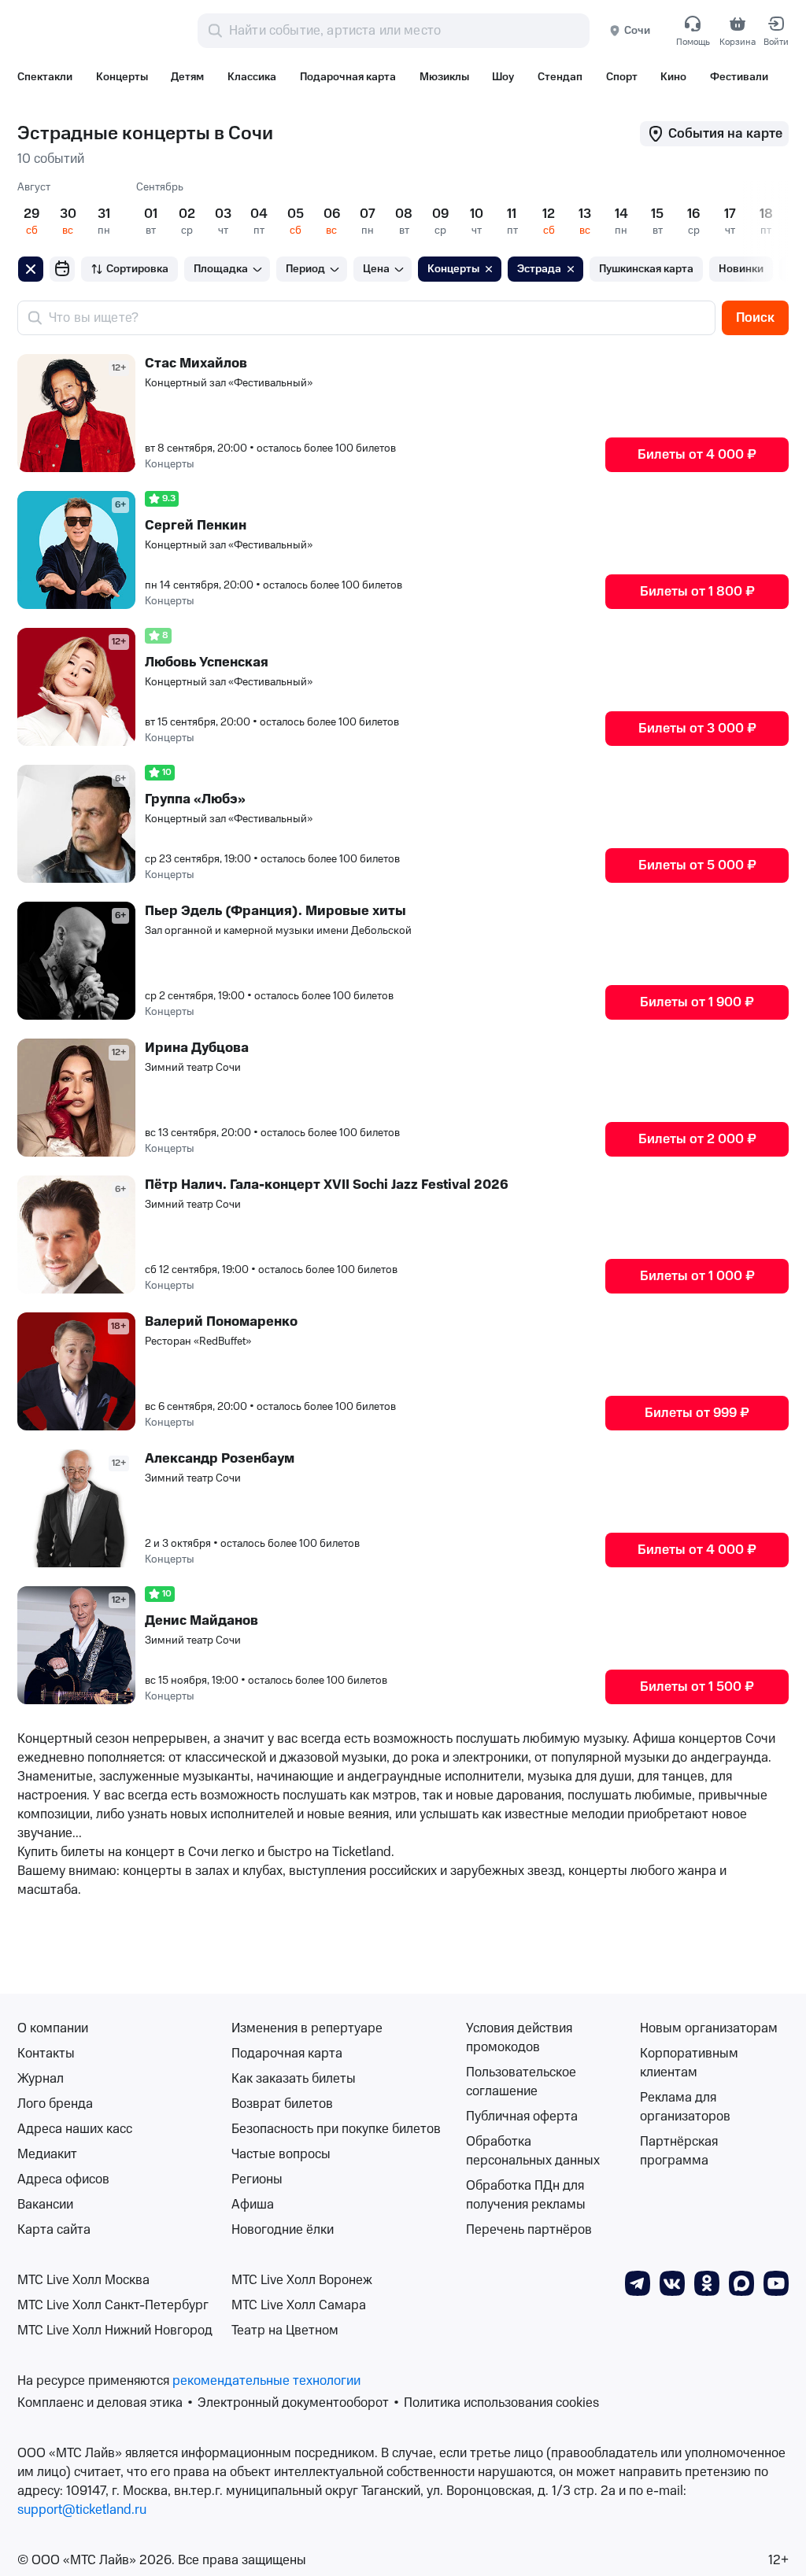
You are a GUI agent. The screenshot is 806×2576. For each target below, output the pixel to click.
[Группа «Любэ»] (76, 824)
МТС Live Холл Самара (299, 2305)
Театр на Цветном (285, 2331)
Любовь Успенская (207, 662)
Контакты (46, 2054)
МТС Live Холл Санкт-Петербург (113, 2305)
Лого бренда (55, 2104)
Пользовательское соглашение (521, 2082)
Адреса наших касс (75, 2129)
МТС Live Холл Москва (83, 2280)
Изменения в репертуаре (307, 2028)
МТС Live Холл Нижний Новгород (115, 2331)
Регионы (257, 2179)
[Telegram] (638, 2283)
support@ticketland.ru (82, 2510)
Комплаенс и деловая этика (100, 2403)
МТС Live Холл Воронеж (302, 2280)
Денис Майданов (201, 1621)
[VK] (672, 2283)
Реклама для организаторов (685, 2107)
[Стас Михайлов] (76, 413)
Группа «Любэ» (195, 799)
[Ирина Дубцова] (76, 1098)
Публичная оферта (522, 2117)
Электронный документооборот (293, 2403)
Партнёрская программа (679, 2151)
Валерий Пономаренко (221, 1322)
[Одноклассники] (707, 2283)
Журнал (41, 2079)
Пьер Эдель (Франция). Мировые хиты (275, 911)
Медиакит (47, 2154)
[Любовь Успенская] (76, 687)
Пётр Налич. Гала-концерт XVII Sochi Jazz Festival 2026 (327, 1185)
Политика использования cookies (501, 2403)
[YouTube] (776, 2283)
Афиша (253, 2205)
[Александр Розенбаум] (76, 1508)
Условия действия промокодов (519, 2038)
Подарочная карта (287, 2054)
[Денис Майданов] (76, 1645)
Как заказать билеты (294, 2079)
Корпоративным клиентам (689, 2063)
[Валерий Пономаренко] (76, 1371)
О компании (53, 2028)
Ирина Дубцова (197, 1048)
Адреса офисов (63, 2179)
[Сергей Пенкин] (76, 550)
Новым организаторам (709, 2028)
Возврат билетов (282, 2104)
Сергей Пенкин (196, 526)
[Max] (741, 2283)
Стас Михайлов (196, 364)
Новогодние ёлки (283, 2230)
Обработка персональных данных (533, 2151)
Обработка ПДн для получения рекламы (526, 2195)
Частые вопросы (281, 2154)
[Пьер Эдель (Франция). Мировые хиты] (76, 961)
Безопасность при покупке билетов (336, 2129)
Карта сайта (54, 2230)
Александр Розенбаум (220, 1459)
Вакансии (45, 2205)
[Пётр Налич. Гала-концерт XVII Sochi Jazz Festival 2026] (76, 1234)
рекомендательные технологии (266, 2381)
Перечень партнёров (529, 2230)
